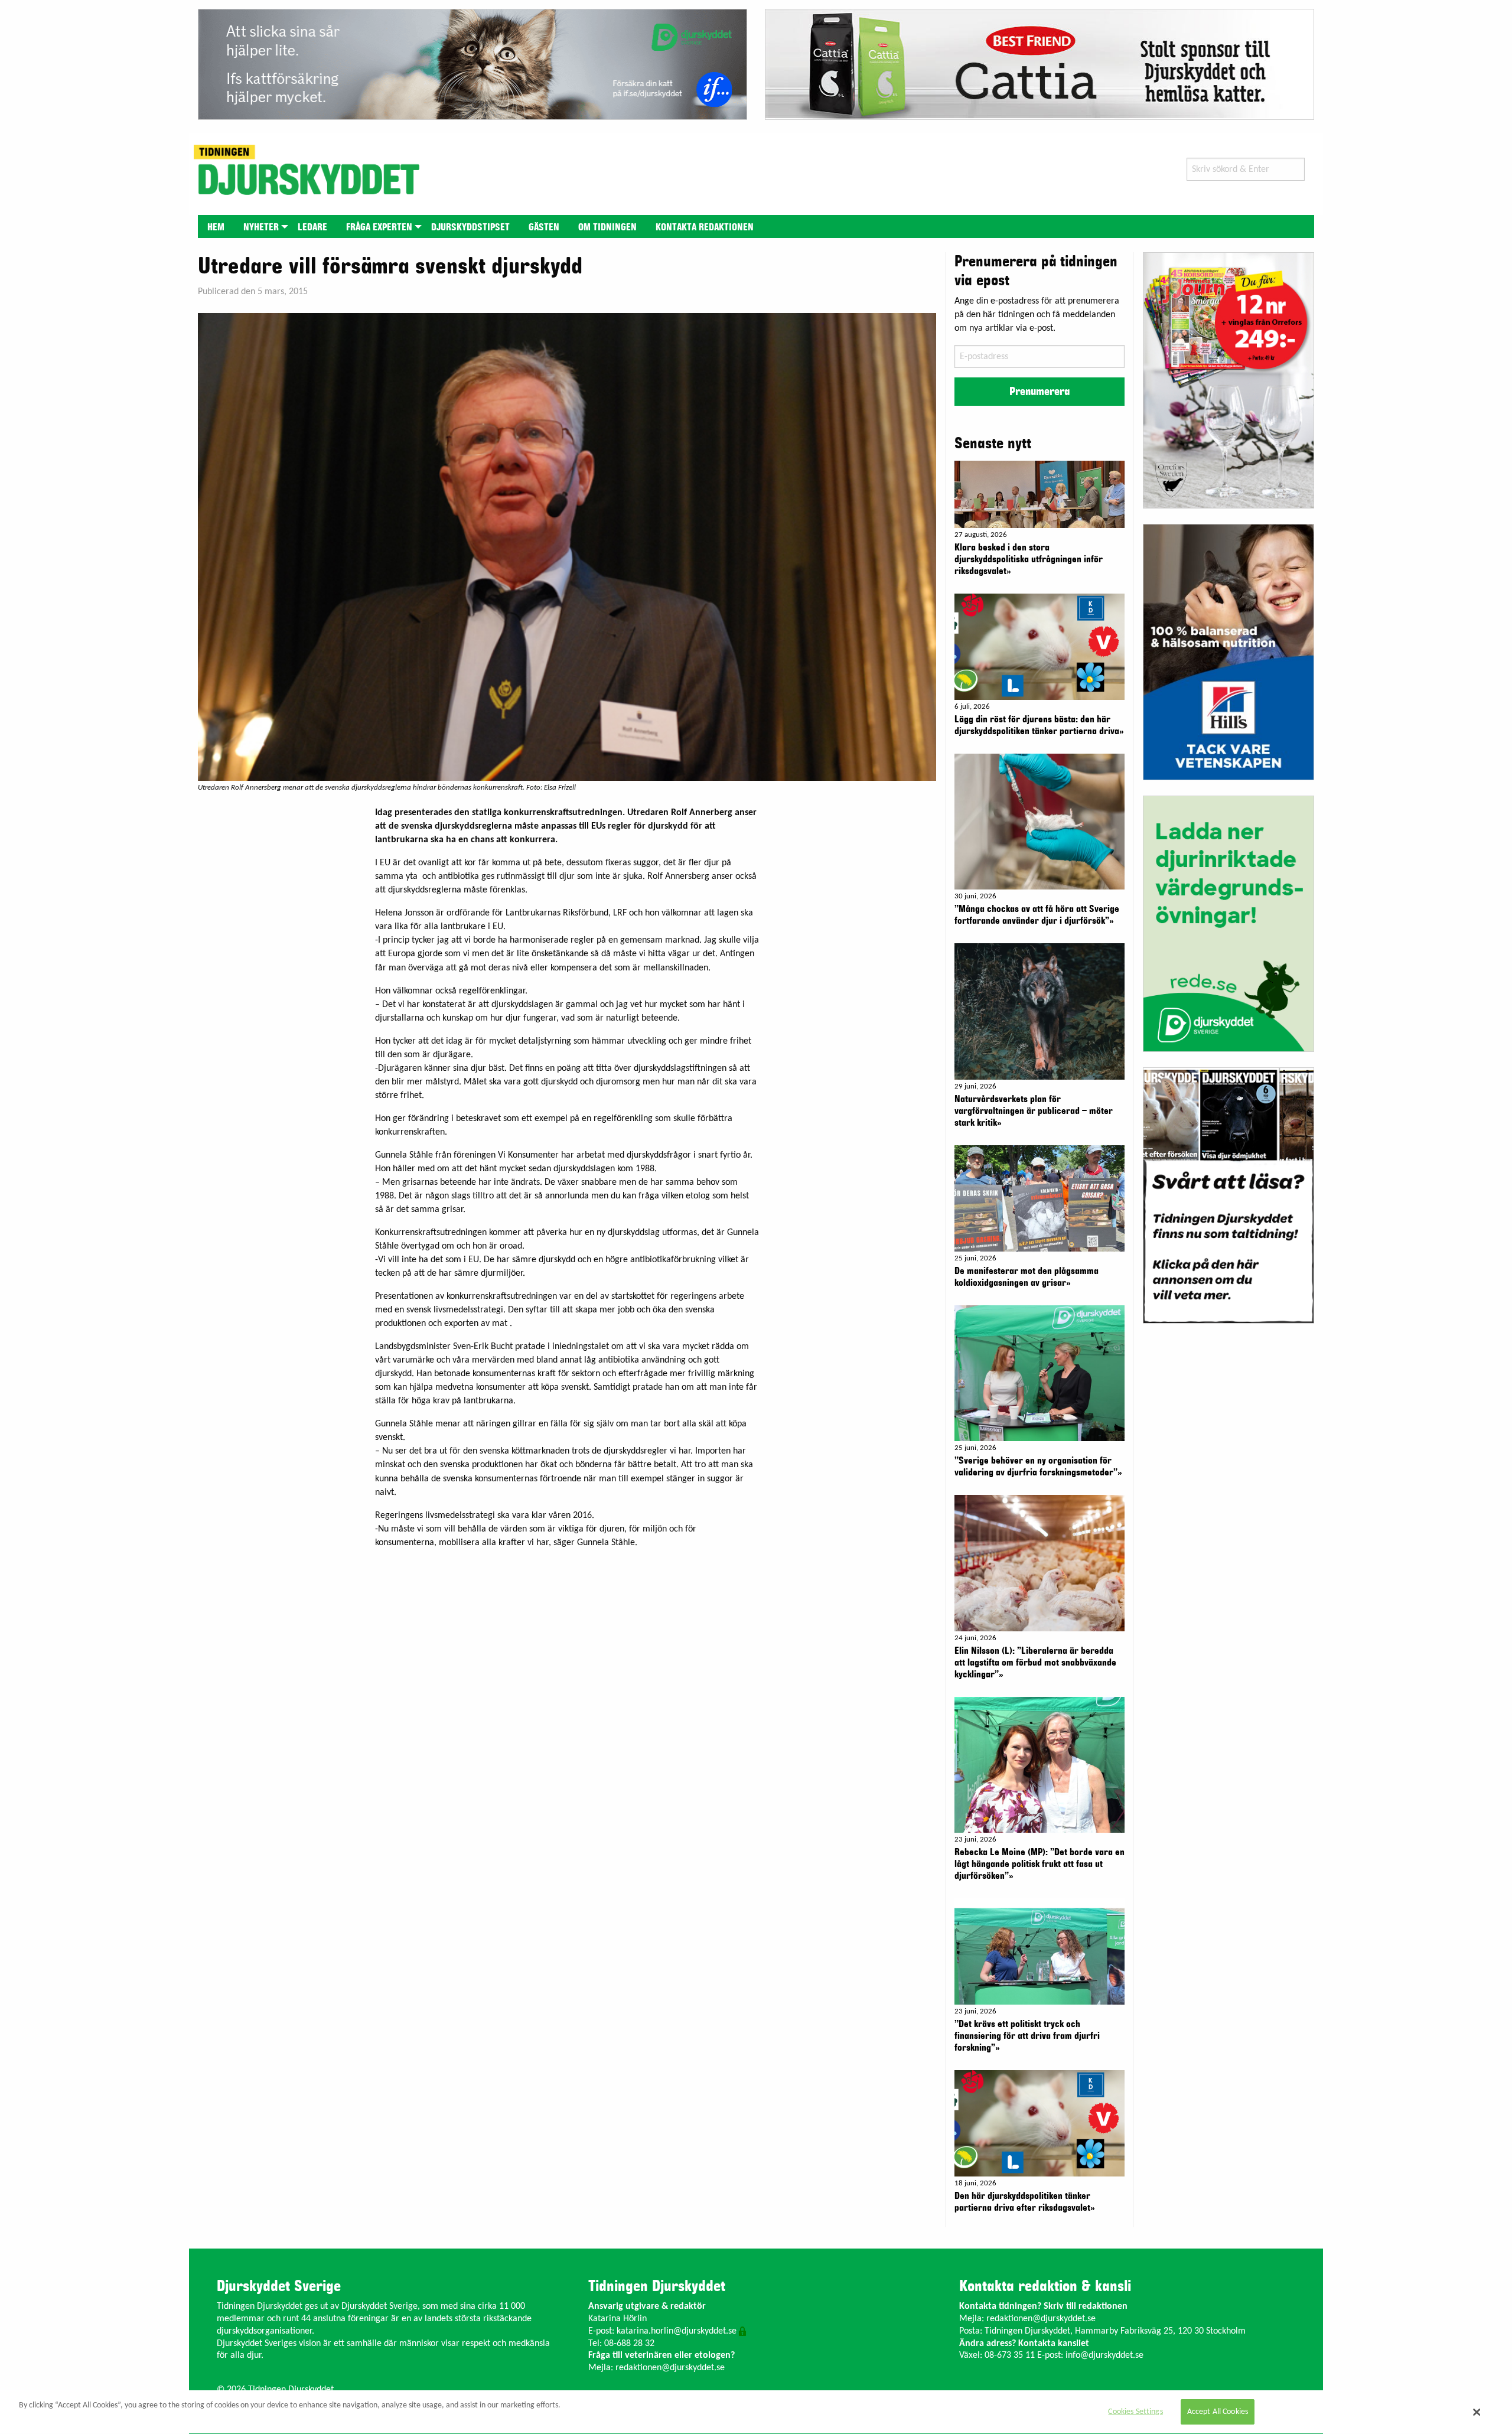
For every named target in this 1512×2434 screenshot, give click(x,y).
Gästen (544, 227)
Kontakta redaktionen (705, 227)
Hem (216, 227)
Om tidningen (607, 227)
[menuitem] (216, 227)
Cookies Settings (1135, 2412)
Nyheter (261, 227)
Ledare (312, 227)
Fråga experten (379, 227)
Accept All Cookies (1218, 2412)
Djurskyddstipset (470, 227)
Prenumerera (1039, 392)
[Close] (1477, 2412)
